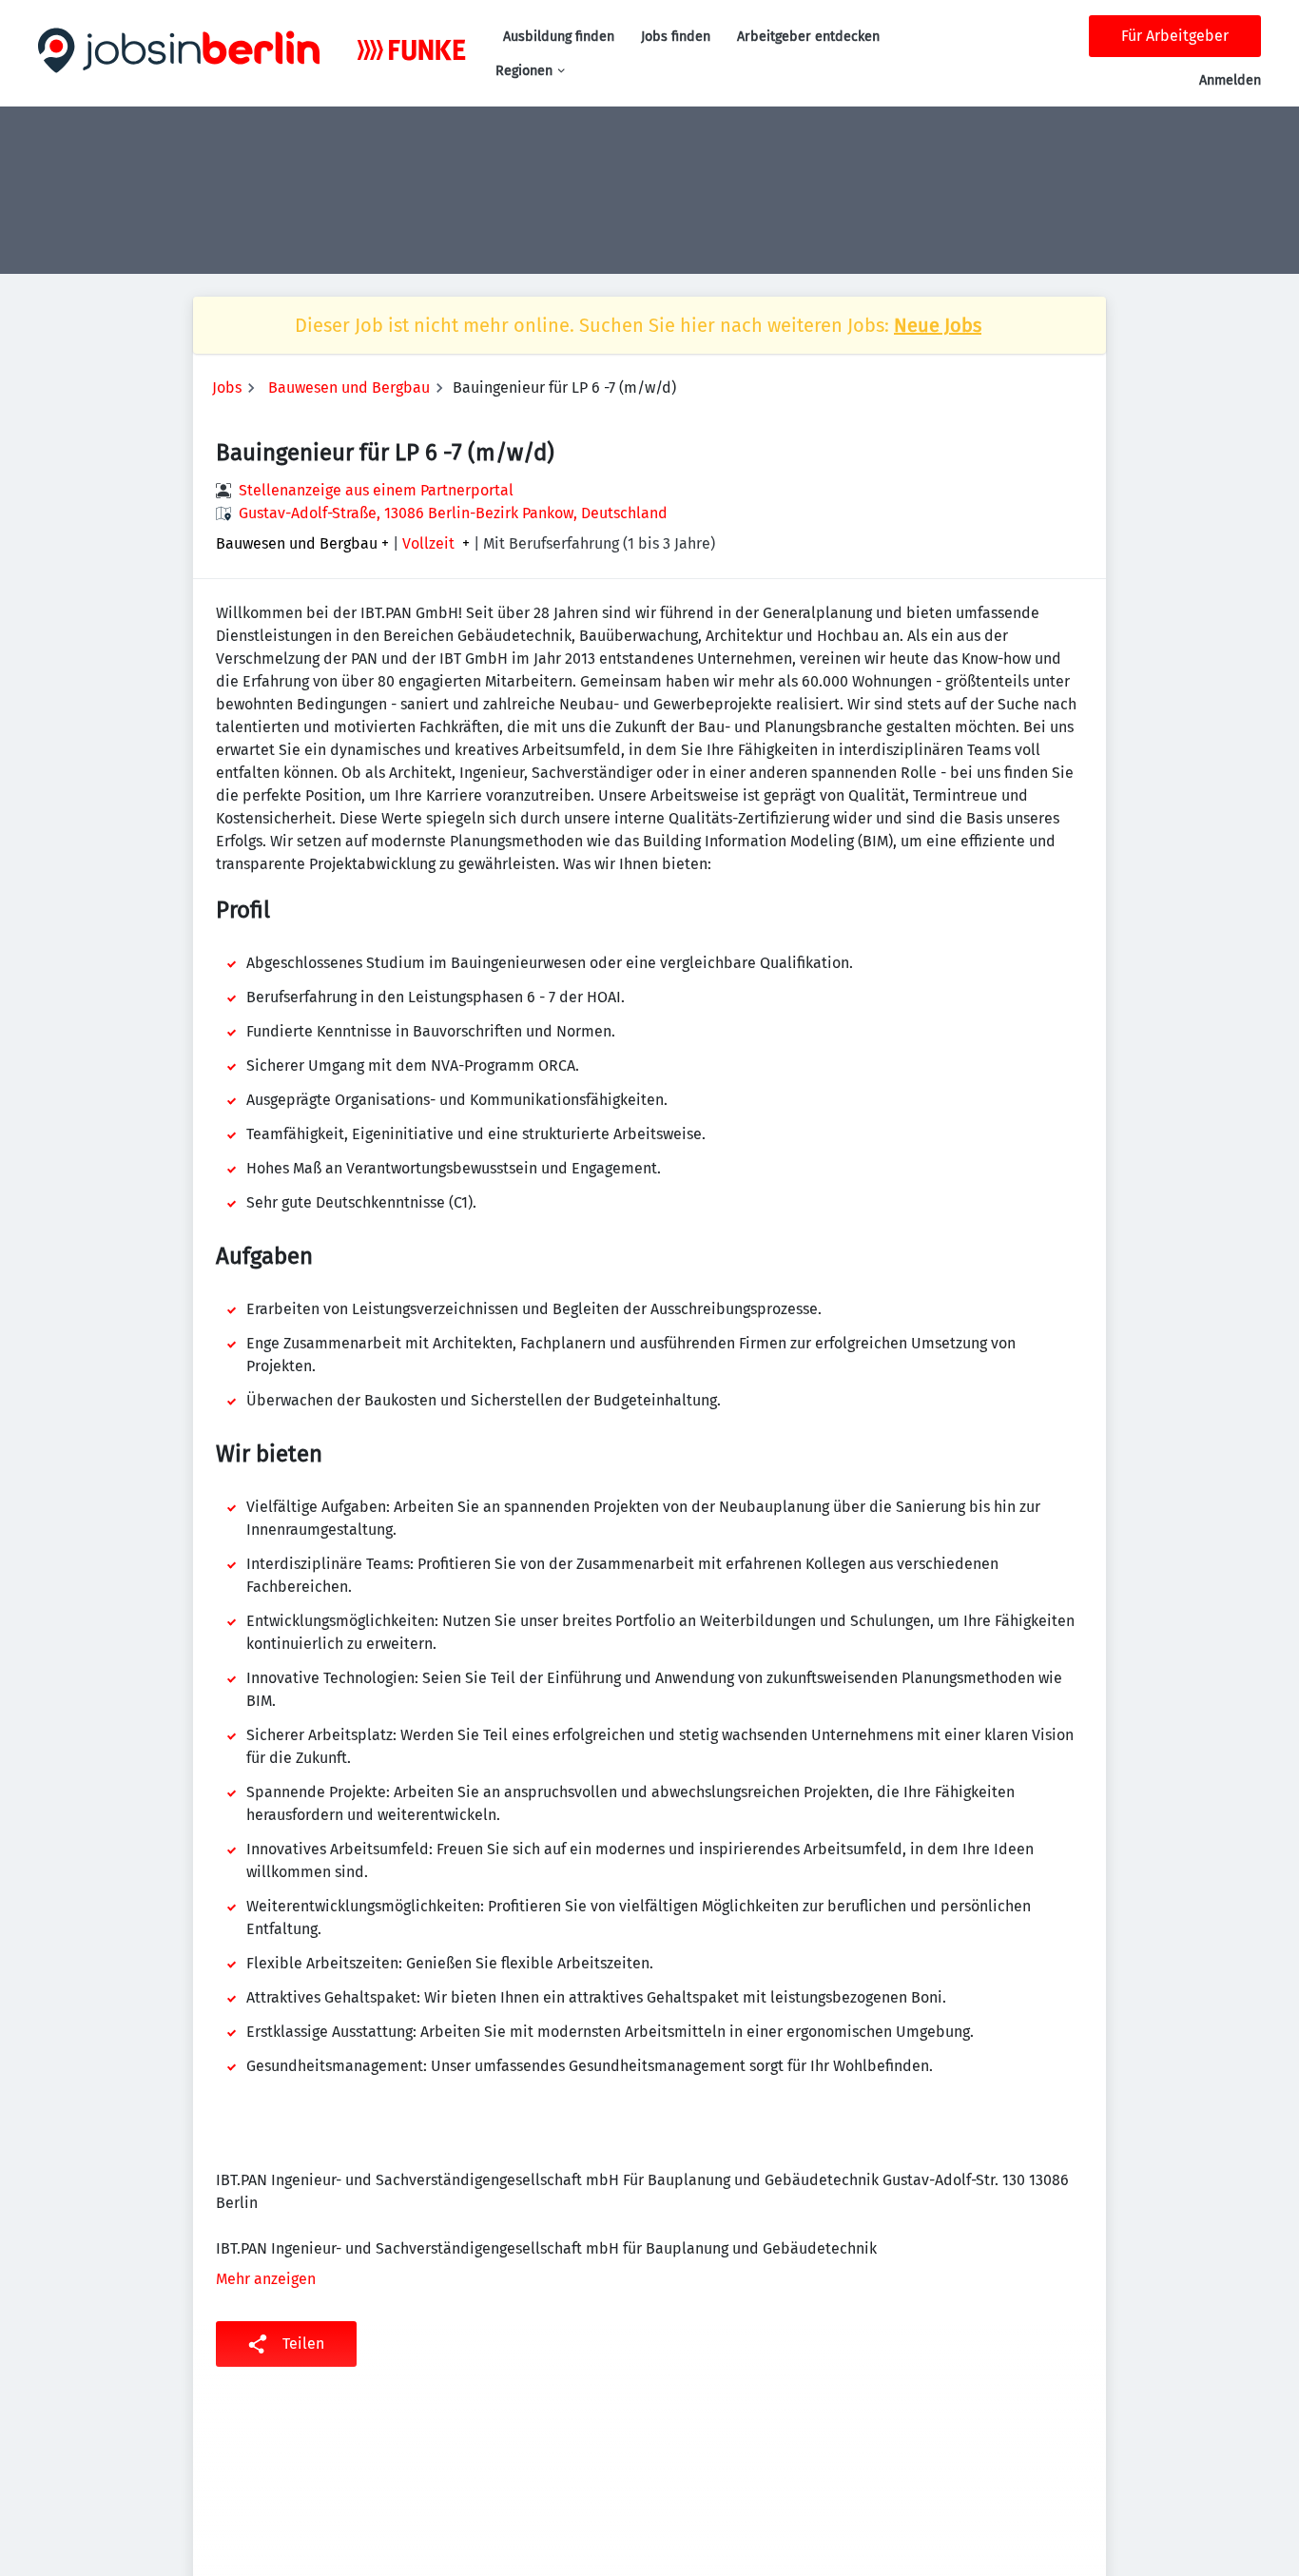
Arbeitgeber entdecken (808, 37)
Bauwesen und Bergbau (349, 387)
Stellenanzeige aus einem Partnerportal (376, 490)
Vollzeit (428, 544)
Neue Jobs (938, 325)
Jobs (227, 387)
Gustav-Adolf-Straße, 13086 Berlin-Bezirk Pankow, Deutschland (453, 513)
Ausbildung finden (559, 37)
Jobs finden (676, 37)
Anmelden (1230, 80)
